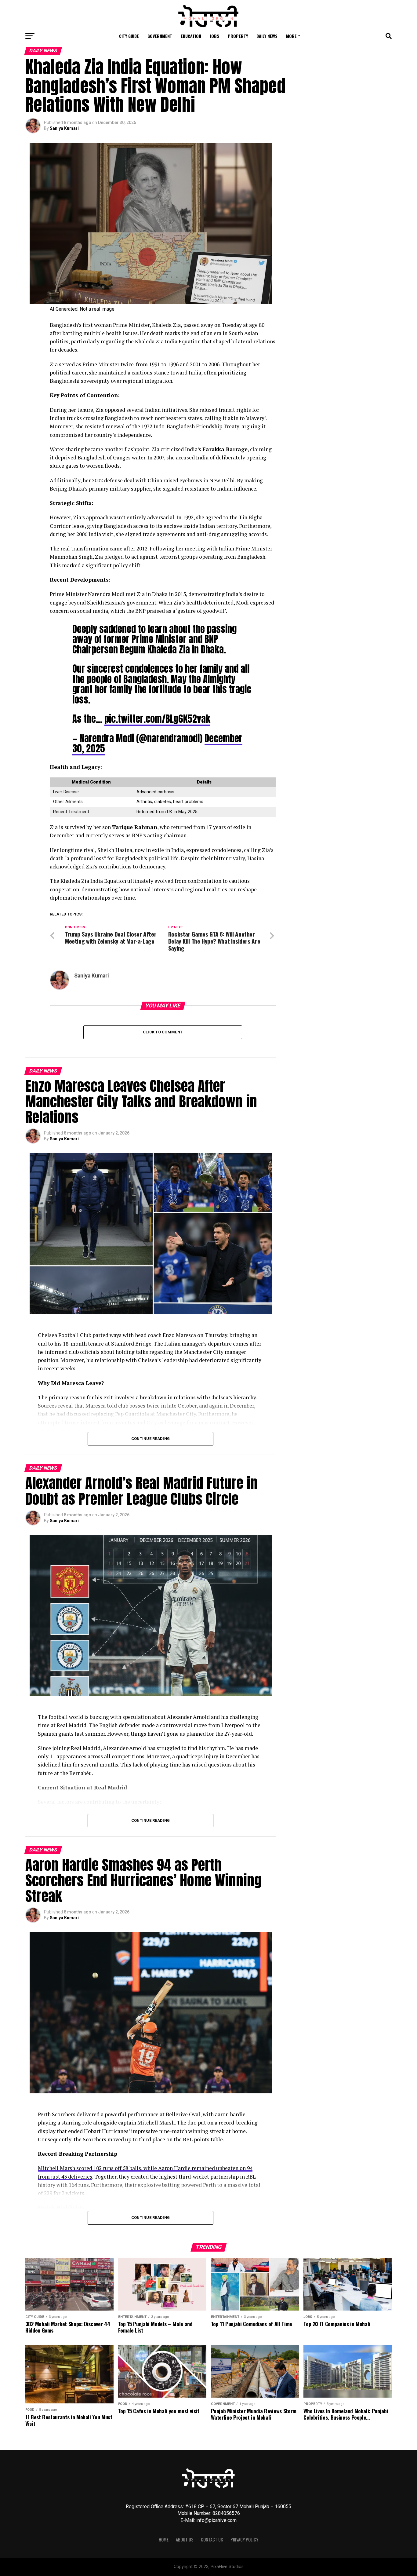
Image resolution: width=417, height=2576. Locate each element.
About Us (185, 2539)
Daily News (267, 36)
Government (160, 36)
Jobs (214, 36)
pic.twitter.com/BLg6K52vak (157, 719)
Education (191, 36)
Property (238, 36)
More (291, 36)
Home (164, 2539)
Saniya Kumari (64, 128)
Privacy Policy (244, 2539)
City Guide (129, 36)
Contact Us (212, 2539)
